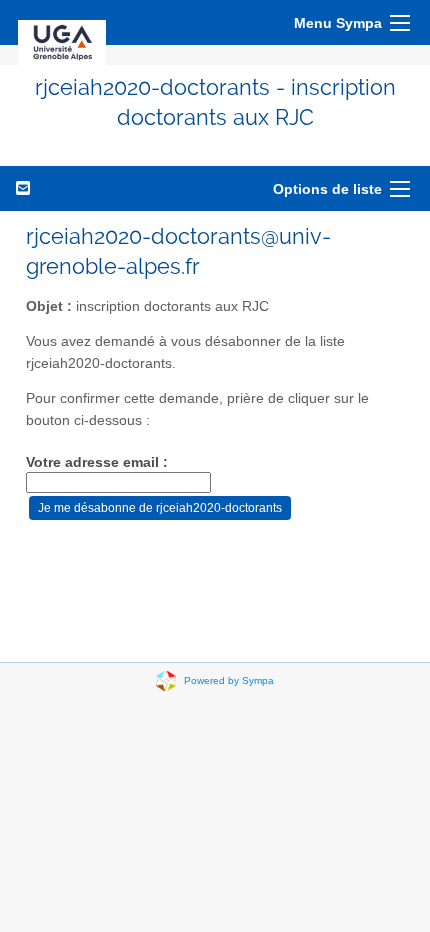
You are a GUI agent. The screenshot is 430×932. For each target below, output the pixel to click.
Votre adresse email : (97, 462)
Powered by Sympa (229, 679)
